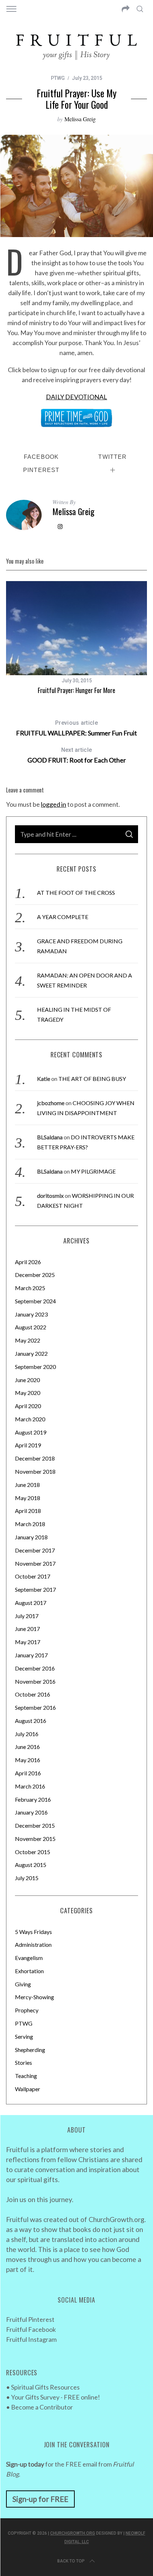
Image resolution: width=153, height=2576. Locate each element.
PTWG (58, 78)
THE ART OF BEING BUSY (92, 1079)
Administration (33, 1944)
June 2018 (27, 1485)
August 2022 (31, 1327)
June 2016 (27, 1747)
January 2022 (31, 1353)
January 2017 (31, 1655)
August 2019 (31, 1432)
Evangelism (29, 1958)
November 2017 (35, 1563)
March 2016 (30, 1786)
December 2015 (35, 1825)
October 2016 (33, 1694)
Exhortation (29, 1971)
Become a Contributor (42, 2407)
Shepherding (30, 2050)
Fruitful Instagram (31, 2339)
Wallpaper (28, 2089)
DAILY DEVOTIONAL (76, 397)
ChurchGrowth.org (73, 2533)
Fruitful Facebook (31, 2329)
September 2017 (35, 1589)
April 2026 (28, 1262)
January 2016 (31, 1812)
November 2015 (35, 1839)
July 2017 (27, 1616)
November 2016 (35, 1681)
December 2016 (35, 1668)
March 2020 (30, 1419)
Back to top (71, 2561)
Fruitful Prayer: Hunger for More (76, 690)
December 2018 (35, 1458)
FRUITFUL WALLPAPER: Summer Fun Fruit (76, 728)
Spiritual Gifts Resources (45, 2387)
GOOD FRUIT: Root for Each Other (77, 755)
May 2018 (28, 1498)
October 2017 (33, 1576)
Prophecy (27, 2010)
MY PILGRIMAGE (93, 1171)
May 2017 (28, 1642)
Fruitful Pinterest (30, 2319)
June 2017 (27, 1629)
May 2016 (28, 1760)
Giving (23, 1984)
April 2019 (28, 1445)
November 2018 (35, 1471)
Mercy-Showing (35, 1997)
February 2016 (33, 1799)
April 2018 (28, 1511)
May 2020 (28, 1393)
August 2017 (31, 1603)
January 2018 (31, 1537)
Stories (23, 2062)
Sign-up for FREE (40, 2499)
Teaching (26, 2076)
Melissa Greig (80, 119)
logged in (54, 804)
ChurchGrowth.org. (117, 2219)
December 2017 (35, 1550)
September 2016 (35, 1707)
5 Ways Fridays (33, 1932)
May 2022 (28, 1340)
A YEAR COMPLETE (63, 917)
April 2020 (28, 1406)
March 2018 (30, 1524)
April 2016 (28, 1773)
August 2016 (31, 1721)
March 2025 (30, 1288)
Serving (24, 2036)
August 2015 (31, 1865)
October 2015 (33, 1852)
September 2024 (35, 1301)
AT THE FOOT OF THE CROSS (76, 892)
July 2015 (27, 1878)
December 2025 (35, 1275)
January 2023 (31, 1314)
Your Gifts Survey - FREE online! (56, 2397)
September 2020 (35, 1367)
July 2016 (27, 1734)
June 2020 (27, 1380)
